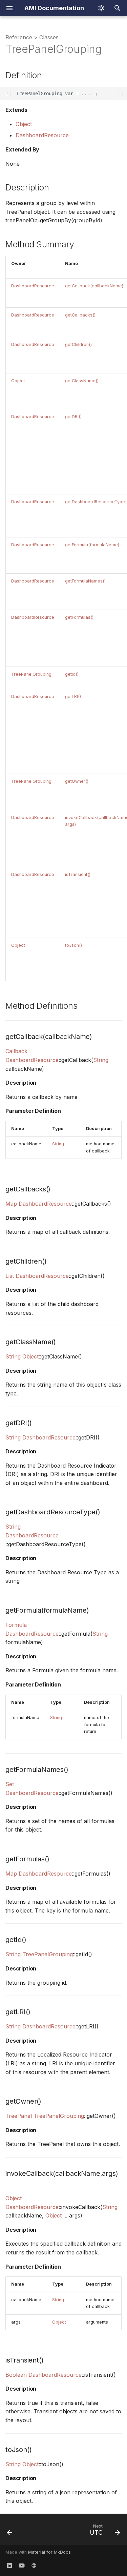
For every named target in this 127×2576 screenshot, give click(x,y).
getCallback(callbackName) (94, 286)
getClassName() (82, 381)
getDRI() (73, 417)
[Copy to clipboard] (120, 94)
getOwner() (77, 781)
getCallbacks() (80, 315)
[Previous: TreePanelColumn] (10, 2531)
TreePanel (19, 2116)
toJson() (73, 945)
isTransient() (78, 874)
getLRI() (73, 697)
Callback (16, 1051)
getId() (72, 674)
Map (11, 1204)
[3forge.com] (34, 2565)
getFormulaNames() (85, 581)
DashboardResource (42, 135)
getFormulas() (79, 617)
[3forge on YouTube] (22, 2565)
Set (10, 1784)
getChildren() (78, 344)
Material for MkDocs (49, 2552)
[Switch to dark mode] (101, 8)
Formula (16, 1625)
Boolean (16, 2375)
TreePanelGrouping (31, 674)
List (10, 1276)
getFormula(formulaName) (92, 545)
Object (24, 124)
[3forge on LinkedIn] (9, 2565)
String (101, 1060)
